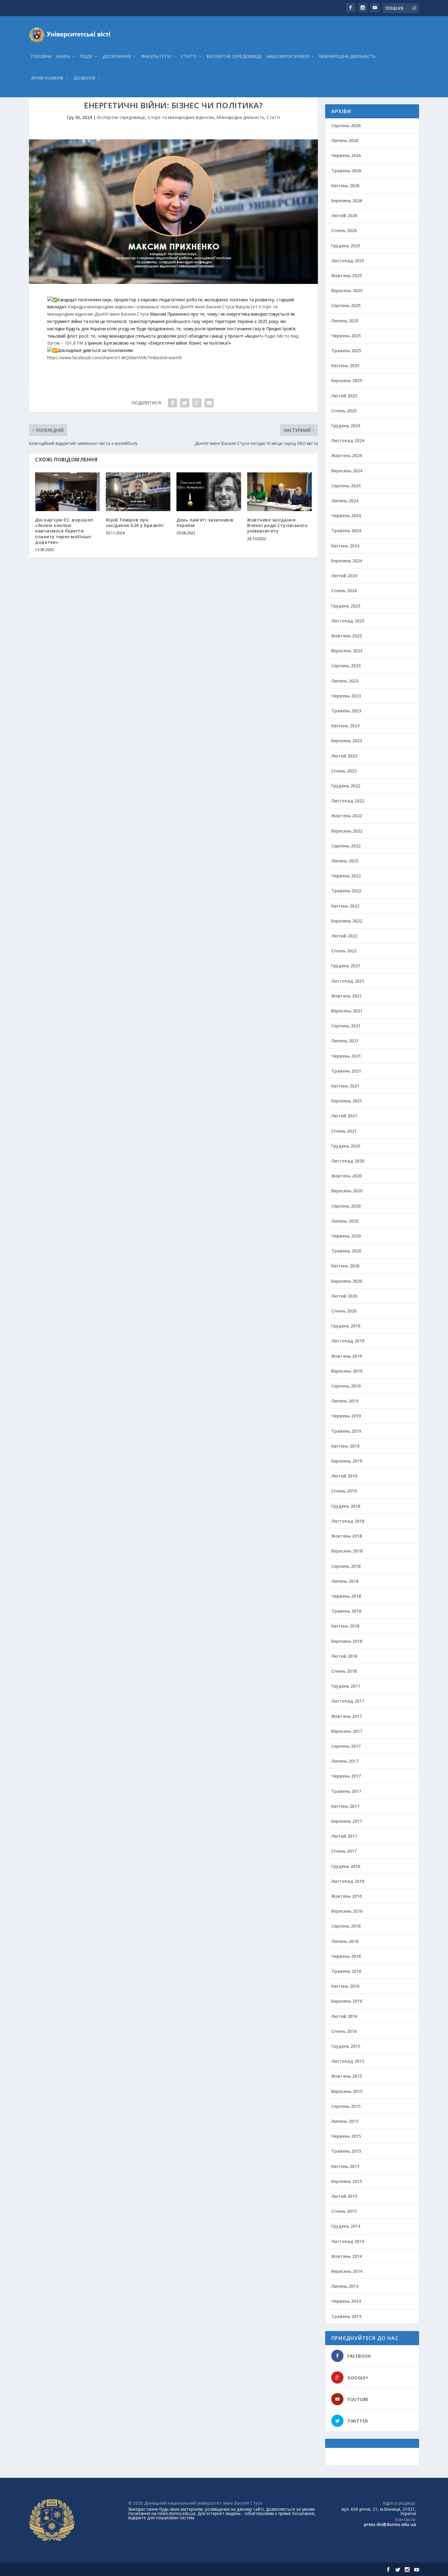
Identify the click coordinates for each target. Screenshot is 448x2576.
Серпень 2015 (346, 2106)
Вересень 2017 (347, 1731)
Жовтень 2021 (347, 996)
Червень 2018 (346, 1596)
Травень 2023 (346, 711)
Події (86, 57)
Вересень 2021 (347, 1011)
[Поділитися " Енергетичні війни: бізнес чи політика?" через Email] (209, 403)
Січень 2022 (344, 951)
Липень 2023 (345, 681)
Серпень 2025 (346, 305)
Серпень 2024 (346, 486)
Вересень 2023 (347, 651)
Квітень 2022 (345, 906)
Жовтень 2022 (347, 816)
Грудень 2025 (346, 246)
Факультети (156, 57)
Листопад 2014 (348, 2241)
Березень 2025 (347, 380)
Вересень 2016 (347, 1911)
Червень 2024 (346, 516)
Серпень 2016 (346, 1926)
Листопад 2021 (348, 981)
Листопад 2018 (348, 1521)
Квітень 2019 (345, 1446)
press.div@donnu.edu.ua (390, 2524)
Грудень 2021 (346, 966)
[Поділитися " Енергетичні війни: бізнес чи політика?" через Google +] (197, 403)
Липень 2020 (345, 1221)
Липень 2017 (345, 1761)
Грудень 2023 (346, 606)
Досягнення (117, 57)
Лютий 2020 (344, 1296)
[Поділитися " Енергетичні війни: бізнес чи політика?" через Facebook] (172, 403)
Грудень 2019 (346, 1326)
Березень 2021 (347, 1101)
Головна (41, 57)
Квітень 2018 (345, 1626)
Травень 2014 (346, 2316)
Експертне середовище (234, 57)
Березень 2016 (347, 2001)
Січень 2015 (344, 2211)
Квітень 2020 (345, 1266)
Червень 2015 (346, 2136)
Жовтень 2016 (347, 1896)
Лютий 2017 (344, 1836)
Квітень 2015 (345, 2166)
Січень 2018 (344, 1671)
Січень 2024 (344, 591)
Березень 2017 (347, 1821)
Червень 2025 (346, 336)
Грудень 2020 (346, 1146)
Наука (63, 57)
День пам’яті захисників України (205, 523)
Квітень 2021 (345, 1086)
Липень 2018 (345, 1581)
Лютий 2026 (344, 215)
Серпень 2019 (346, 1386)
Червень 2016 (346, 1956)
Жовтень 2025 (347, 276)
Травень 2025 (346, 351)
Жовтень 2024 (347, 455)
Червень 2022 (346, 876)
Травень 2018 (346, 1611)
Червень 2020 (346, 1236)
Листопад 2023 (348, 621)
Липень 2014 (345, 2286)
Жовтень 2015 (347, 2076)
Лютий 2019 (344, 1476)
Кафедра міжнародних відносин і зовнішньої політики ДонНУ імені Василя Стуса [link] (151, 307)
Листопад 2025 (348, 261)
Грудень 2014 (346, 2226)
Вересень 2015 (347, 2091)
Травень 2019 (346, 1431)
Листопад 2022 (348, 801)
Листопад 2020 (348, 1161)
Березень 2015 (347, 2181)
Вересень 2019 (347, 1371)
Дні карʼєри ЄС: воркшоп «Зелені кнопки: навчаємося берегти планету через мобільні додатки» (64, 531)
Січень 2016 (344, 2031)
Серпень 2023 (346, 666)
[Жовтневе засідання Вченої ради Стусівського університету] (279, 492)
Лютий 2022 (344, 936)
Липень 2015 (345, 2121)
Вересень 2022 (347, 831)
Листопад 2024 (348, 441)
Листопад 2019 (348, 1341)
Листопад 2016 (348, 1881)
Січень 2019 (344, 1491)
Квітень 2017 (345, 1806)
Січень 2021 (344, 1131)
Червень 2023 (346, 696)
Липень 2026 (345, 140)
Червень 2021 (346, 1056)
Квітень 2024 (345, 546)
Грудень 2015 (346, 2046)
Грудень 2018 (346, 1506)
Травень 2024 (346, 530)
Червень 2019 (346, 1416)
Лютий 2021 (344, 1116)
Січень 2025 (344, 411)
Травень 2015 (346, 2151)
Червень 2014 (346, 2301)
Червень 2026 (346, 155)
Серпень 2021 (346, 1026)
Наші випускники (288, 57)
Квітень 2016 (345, 1986)
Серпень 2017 (346, 1746)
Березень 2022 (347, 921)
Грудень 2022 (346, 786)
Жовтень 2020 (347, 1176)
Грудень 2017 (346, 1686)
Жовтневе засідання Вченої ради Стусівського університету (277, 525)
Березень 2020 (347, 1281)
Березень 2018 (347, 1641)
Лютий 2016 (344, 2016)
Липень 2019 (345, 1401)
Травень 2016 (346, 1971)
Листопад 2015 (348, 2061)
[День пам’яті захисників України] (209, 492)
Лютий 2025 (344, 396)
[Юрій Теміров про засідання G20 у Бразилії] (138, 492)
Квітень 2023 (345, 726)
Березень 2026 (347, 201)
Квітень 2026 (345, 186)
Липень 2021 (345, 1041)
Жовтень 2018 (347, 1536)
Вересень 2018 (347, 1551)
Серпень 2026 (346, 125)
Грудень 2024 (346, 426)
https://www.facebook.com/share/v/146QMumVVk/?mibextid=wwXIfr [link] (115, 358)
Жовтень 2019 (347, 1356)
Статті (189, 57)
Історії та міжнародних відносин (181, 117)
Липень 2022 (345, 861)
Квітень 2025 (345, 365)
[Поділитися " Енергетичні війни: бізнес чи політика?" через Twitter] (185, 403)
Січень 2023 (344, 771)
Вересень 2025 (347, 290)
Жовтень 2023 (347, 636)
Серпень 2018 (346, 1566)
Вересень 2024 (347, 471)
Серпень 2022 (346, 846)
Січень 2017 (344, 1851)
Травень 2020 (346, 1251)
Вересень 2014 (347, 2271)
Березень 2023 (347, 741)
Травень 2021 (346, 1071)
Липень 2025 (345, 321)
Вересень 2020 (347, 1191)
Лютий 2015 (344, 2196)
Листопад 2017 (348, 1701)
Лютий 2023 (344, 756)
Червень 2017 (346, 1776)
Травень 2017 (346, 1791)
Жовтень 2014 (347, 2256)
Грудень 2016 (346, 1866)
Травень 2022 (346, 891)
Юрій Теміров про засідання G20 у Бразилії (135, 523)
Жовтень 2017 (347, 1716)
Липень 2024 (345, 501)
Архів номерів (47, 78)
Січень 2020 (344, 1311)
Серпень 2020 (346, 1206)
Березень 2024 (347, 561)
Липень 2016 (345, 1941)
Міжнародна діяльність (347, 57)
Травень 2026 (346, 171)
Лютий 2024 (344, 576)
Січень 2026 (344, 230)
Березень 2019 (347, 1461)
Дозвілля (84, 78)
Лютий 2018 (344, 1656)
